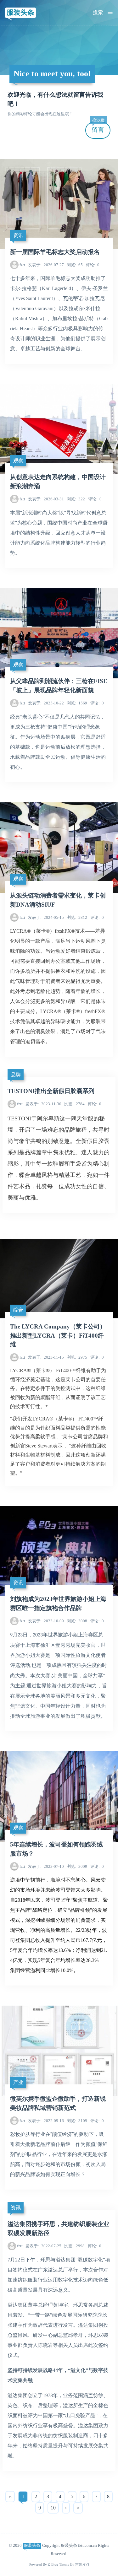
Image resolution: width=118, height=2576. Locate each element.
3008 (77, 1621)
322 (76, 499)
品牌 (16, 1075)
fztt (22, 265)
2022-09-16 (46, 2121)
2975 (77, 1357)
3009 (77, 1866)
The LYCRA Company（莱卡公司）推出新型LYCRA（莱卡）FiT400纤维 (58, 1336)
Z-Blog (53, 2565)
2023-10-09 (46, 1621)
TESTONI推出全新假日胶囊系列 (51, 1091)
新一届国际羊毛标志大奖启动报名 (55, 252)
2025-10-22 (46, 703)
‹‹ (10, 2496)
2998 (74, 2246)
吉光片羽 (82, 2565)
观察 (18, 461)
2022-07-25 (43, 2246)
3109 (77, 2121)
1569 (77, 703)
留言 (98, 128)
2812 (77, 917)
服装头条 (20, 12)
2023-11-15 (46, 1357)
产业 (18, 2082)
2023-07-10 (46, 1866)
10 (53, 2508)
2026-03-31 (46, 499)
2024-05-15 (46, 917)
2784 (74, 1104)
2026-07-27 (46, 265)
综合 (18, 1310)
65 (75, 265)
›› (78, 2508)
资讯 (18, 235)
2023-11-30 (43, 1104)
